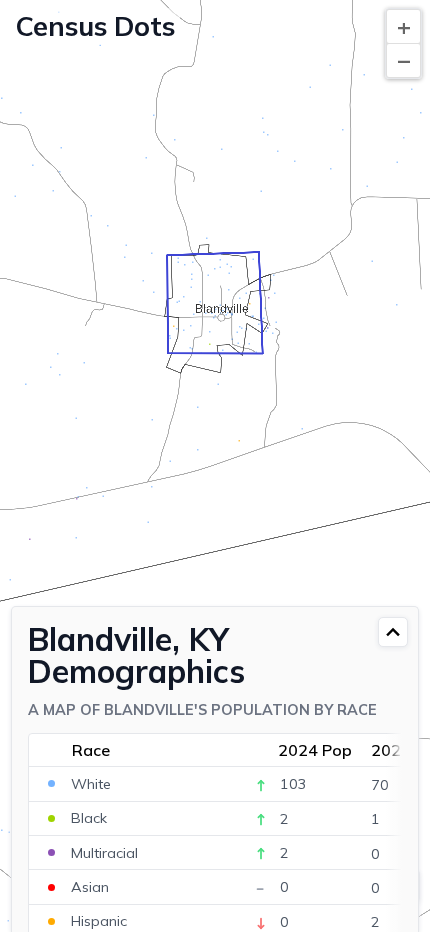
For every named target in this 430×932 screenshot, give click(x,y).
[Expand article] (393, 632)
